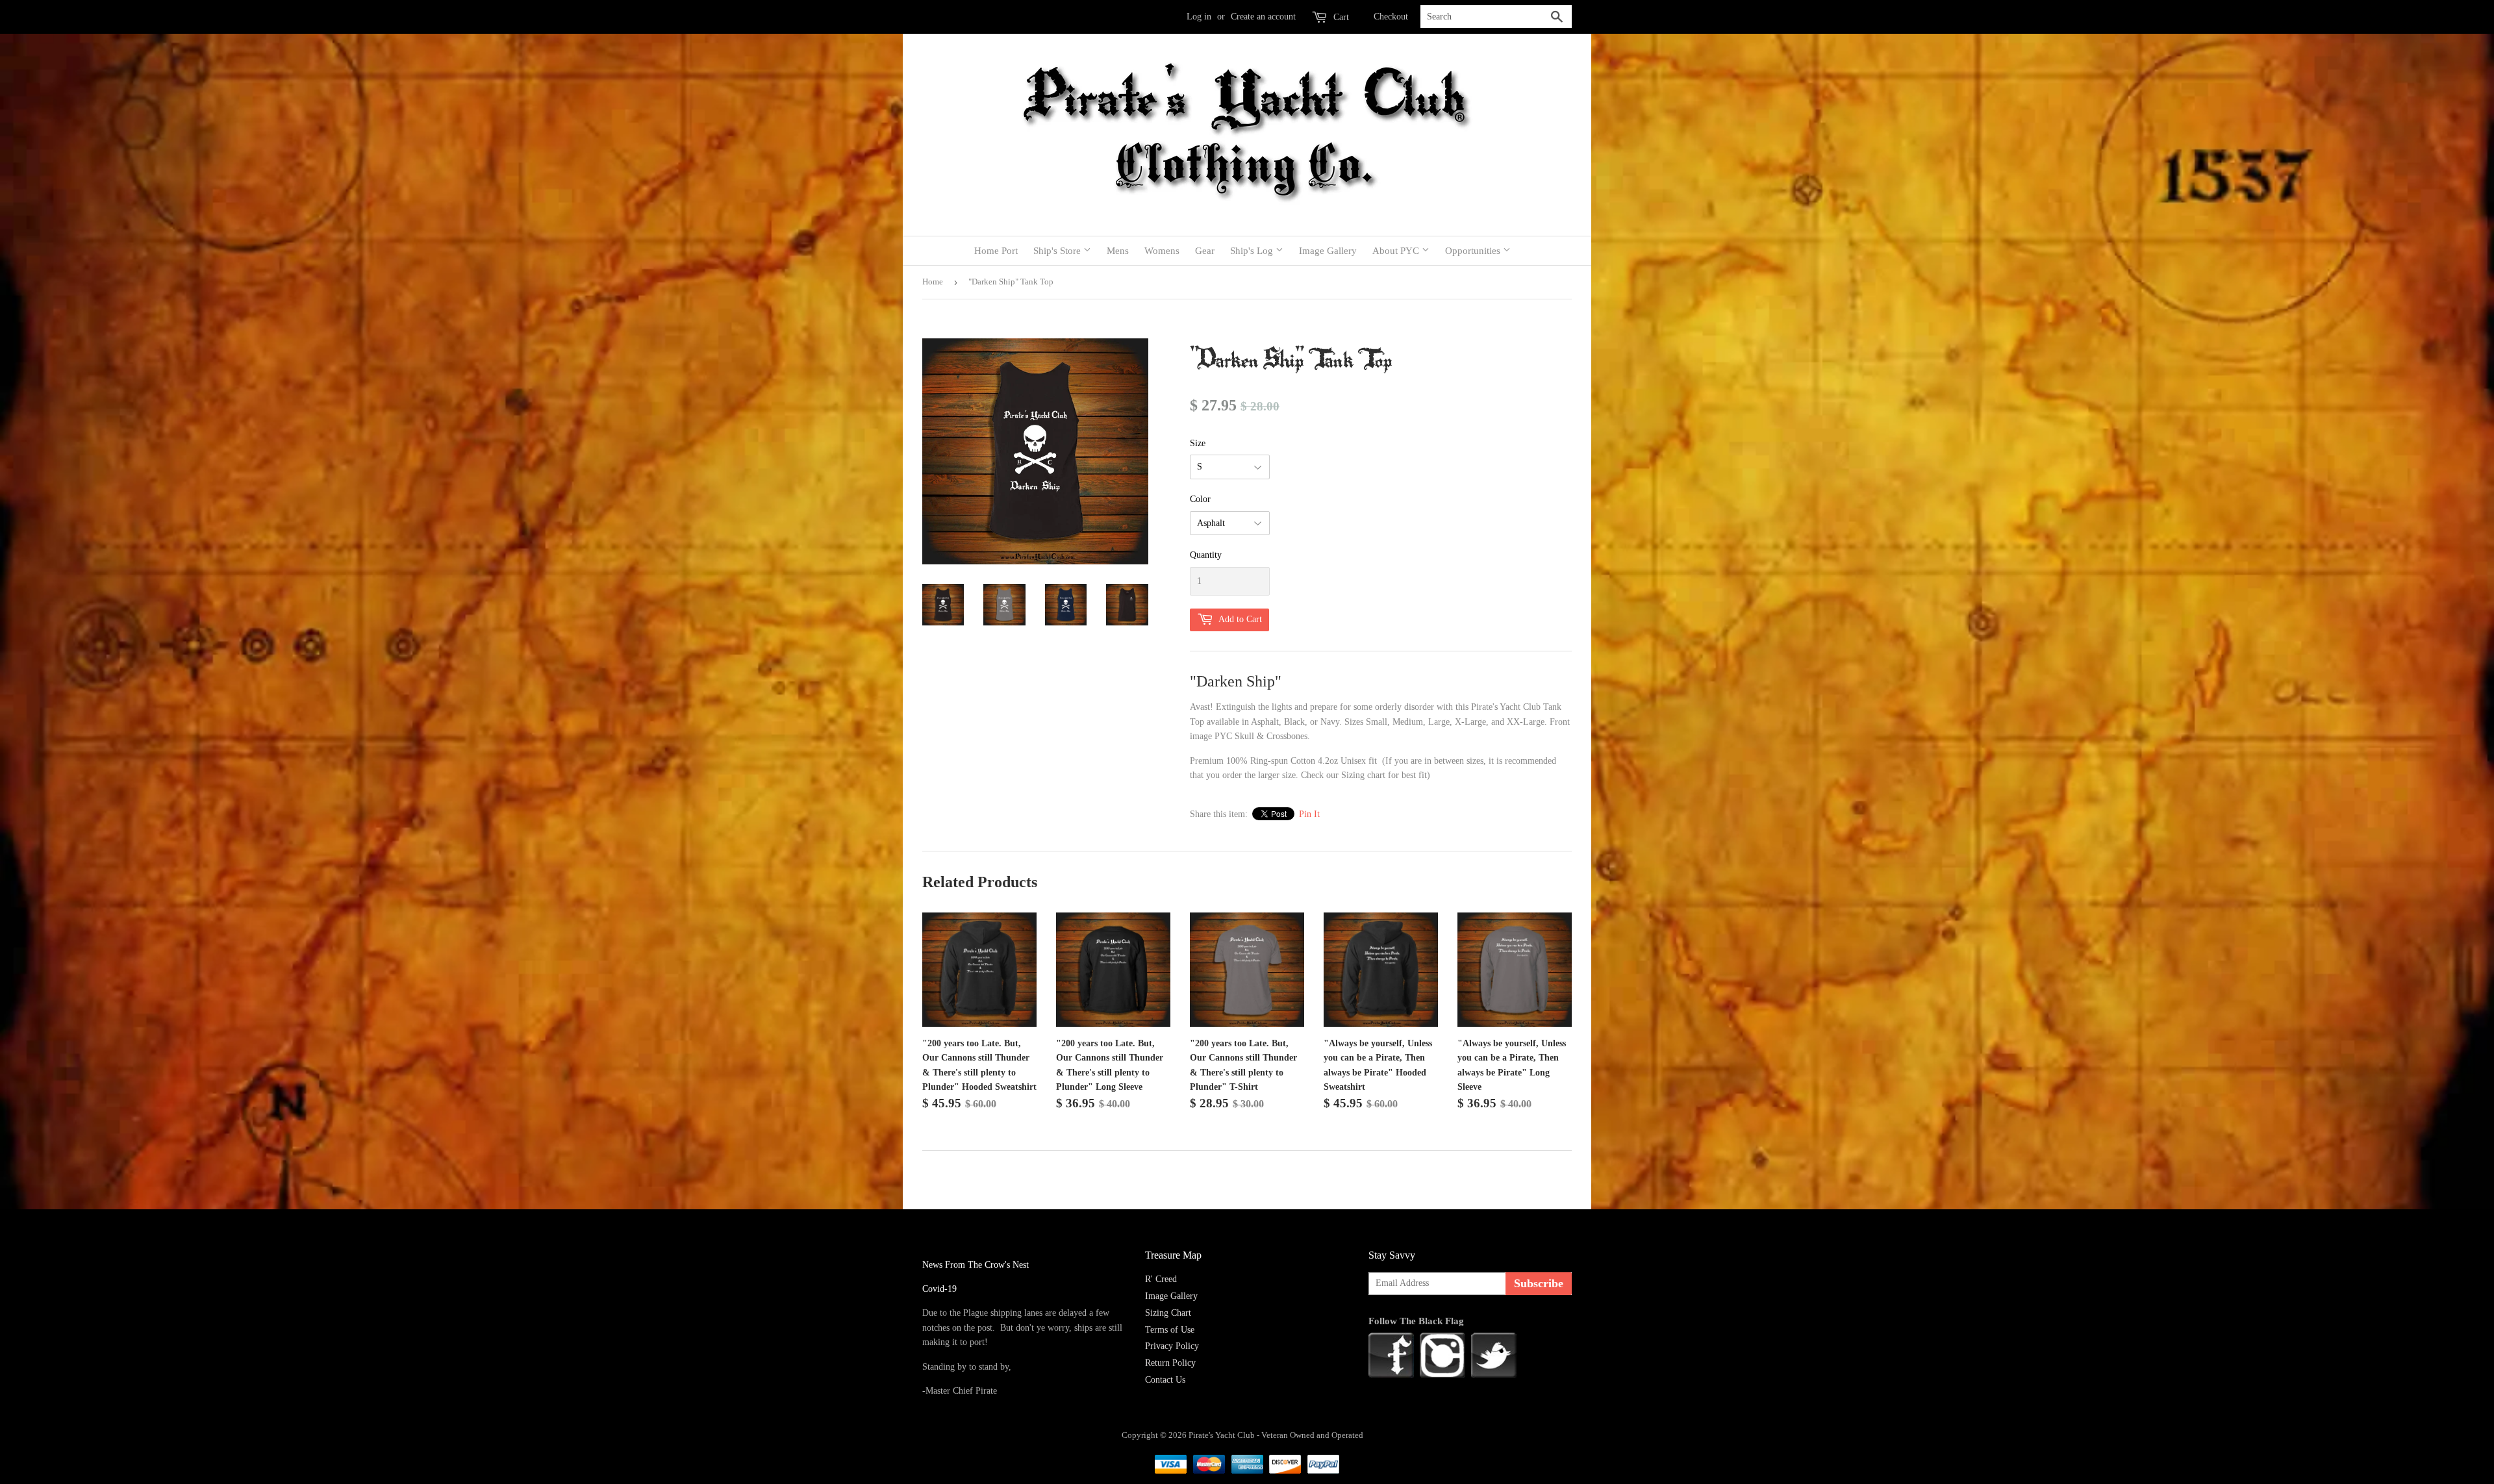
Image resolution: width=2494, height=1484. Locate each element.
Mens (1118, 251)
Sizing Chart (1168, 1313)
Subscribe (1539, 1283)
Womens (1162, 251)
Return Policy (1170, 1363)
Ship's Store (1058, 251)
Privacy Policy (1172, 1346)
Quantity (1206, 555)
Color (1200, 499)
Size (1198, 443)
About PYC (1397, 251)
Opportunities (1474, 251)
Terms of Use (1170, 1330)
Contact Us (1165, 1380)
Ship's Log (1253, 251)
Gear (1205, 251)
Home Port (996, 251)
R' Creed (1161, 1279)
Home (933, 282)
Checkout (1391, 17)
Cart (1340, 17)
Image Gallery (1328, 251)
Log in (1199, 17)
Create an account (1263, 17)
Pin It (1309, 814)
